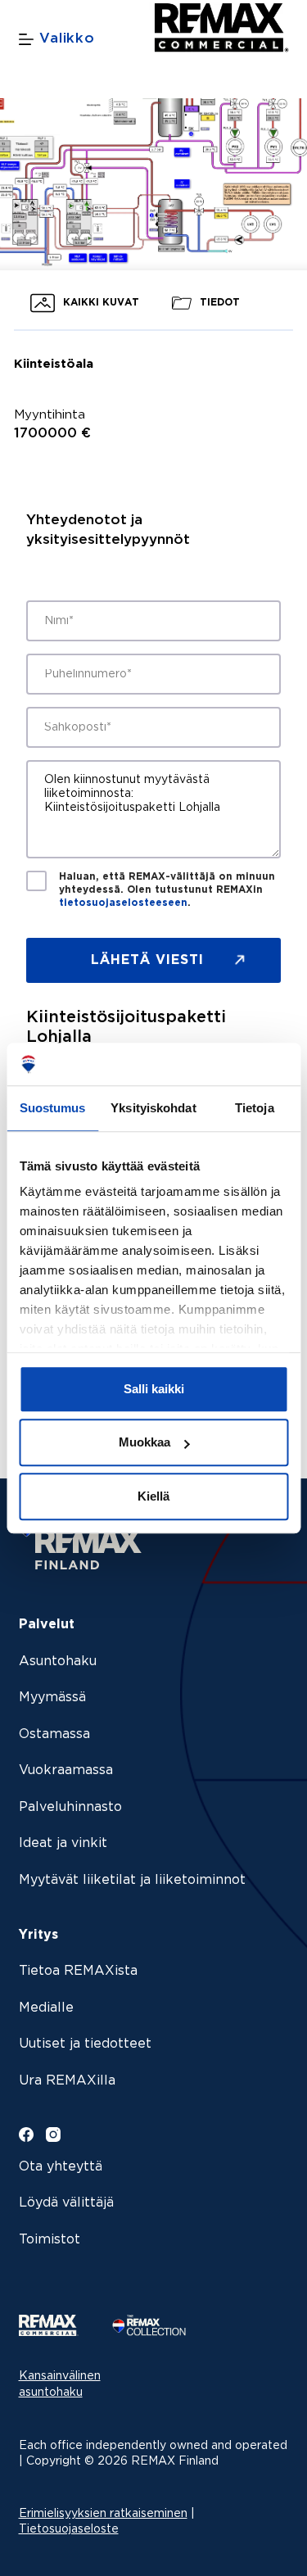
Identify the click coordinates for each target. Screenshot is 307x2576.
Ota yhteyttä (61, 2167)
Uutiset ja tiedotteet (85, 2044)
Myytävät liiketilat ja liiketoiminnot (132, 1880)
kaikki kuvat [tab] (99, 303)
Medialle (46, 2008)
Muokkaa (144, 1443)
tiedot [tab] (218, 303)
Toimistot (50, 2240)
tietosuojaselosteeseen (123, 903)
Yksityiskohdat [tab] (153, 1108)
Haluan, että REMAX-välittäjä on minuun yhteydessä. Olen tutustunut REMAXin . (167, 890)
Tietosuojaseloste (69, 2529)
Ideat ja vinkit (63, 1843)
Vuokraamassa (66, 1770)
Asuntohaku (58, 1661)
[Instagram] (53, 2135)
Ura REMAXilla (67, 2081)
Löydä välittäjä (66, 2203)
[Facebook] (26, 2135)
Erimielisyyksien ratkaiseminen (103, 2514)
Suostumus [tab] (53, 1108)
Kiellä (153, 1496)
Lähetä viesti (147, 960)
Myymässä (52, 1698)
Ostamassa (54, 1734)
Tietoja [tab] (255, 1108)
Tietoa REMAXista (78, 1971)
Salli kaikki (154, 1389)
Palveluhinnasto (70, 1807)
